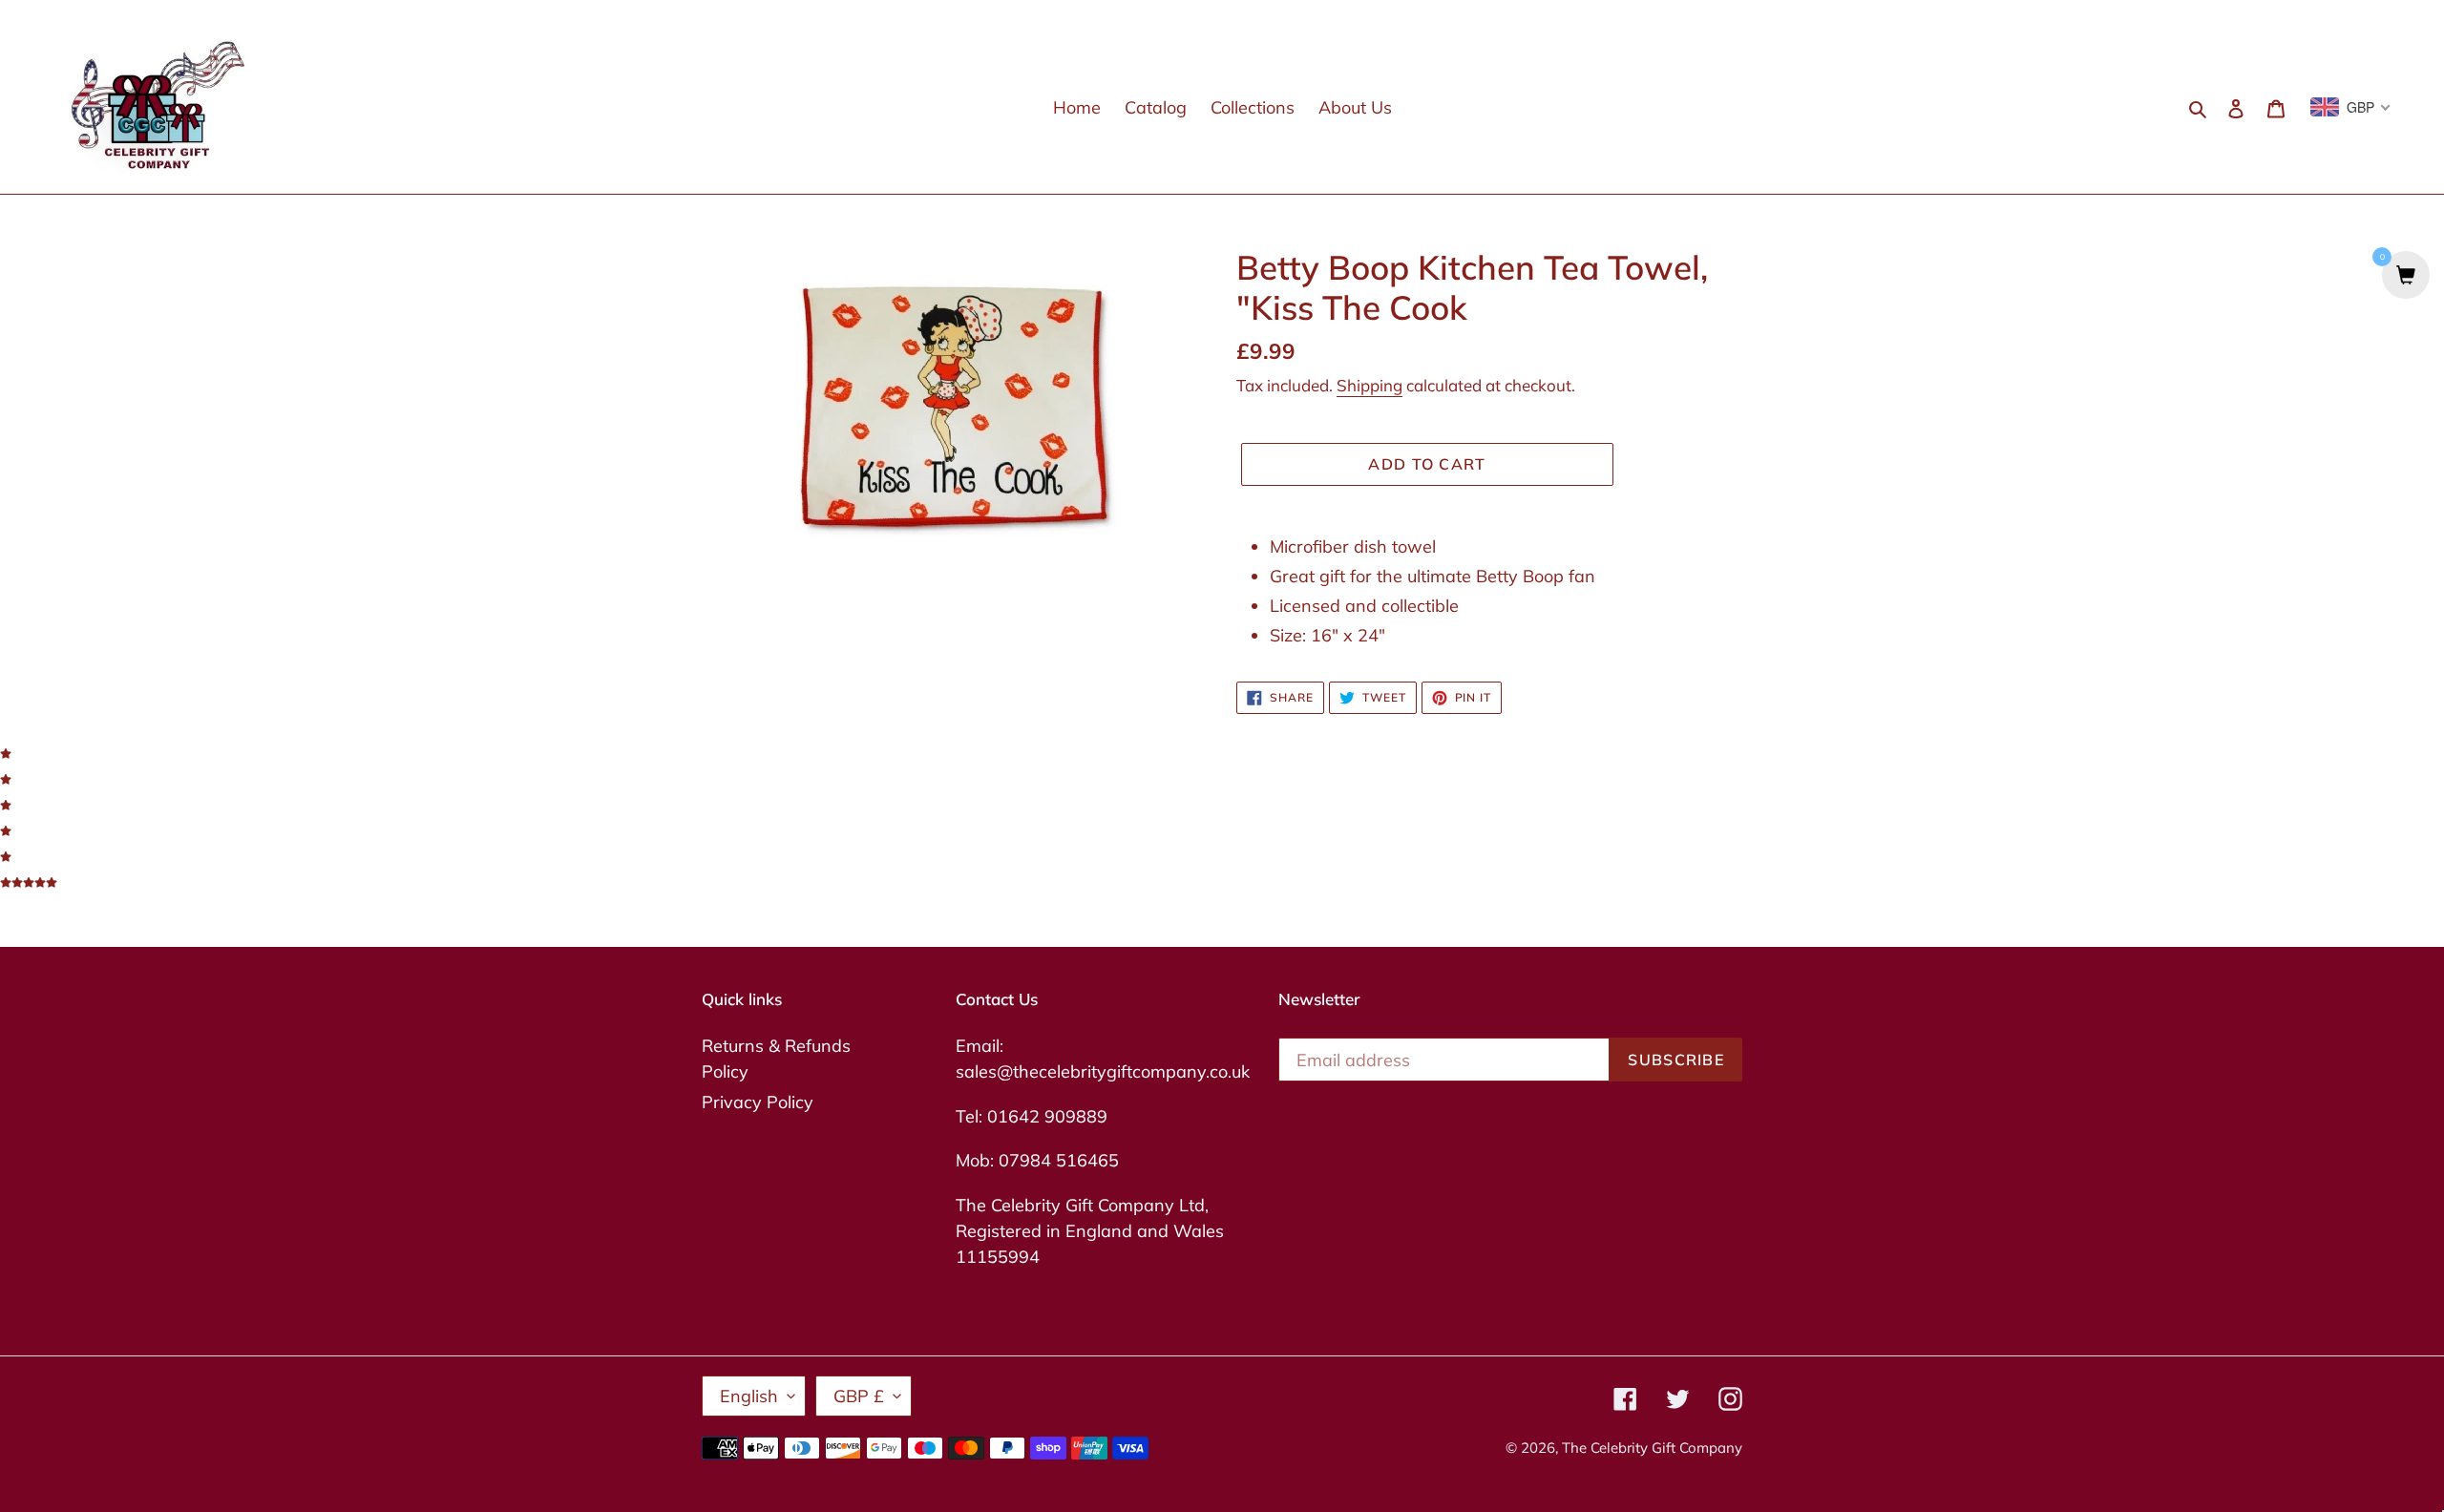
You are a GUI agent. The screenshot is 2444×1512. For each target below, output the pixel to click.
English (749, 1396)
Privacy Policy (758, 1102)
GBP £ (859, 1396)
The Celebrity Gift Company (1652, 1448)
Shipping (1369, 385)
